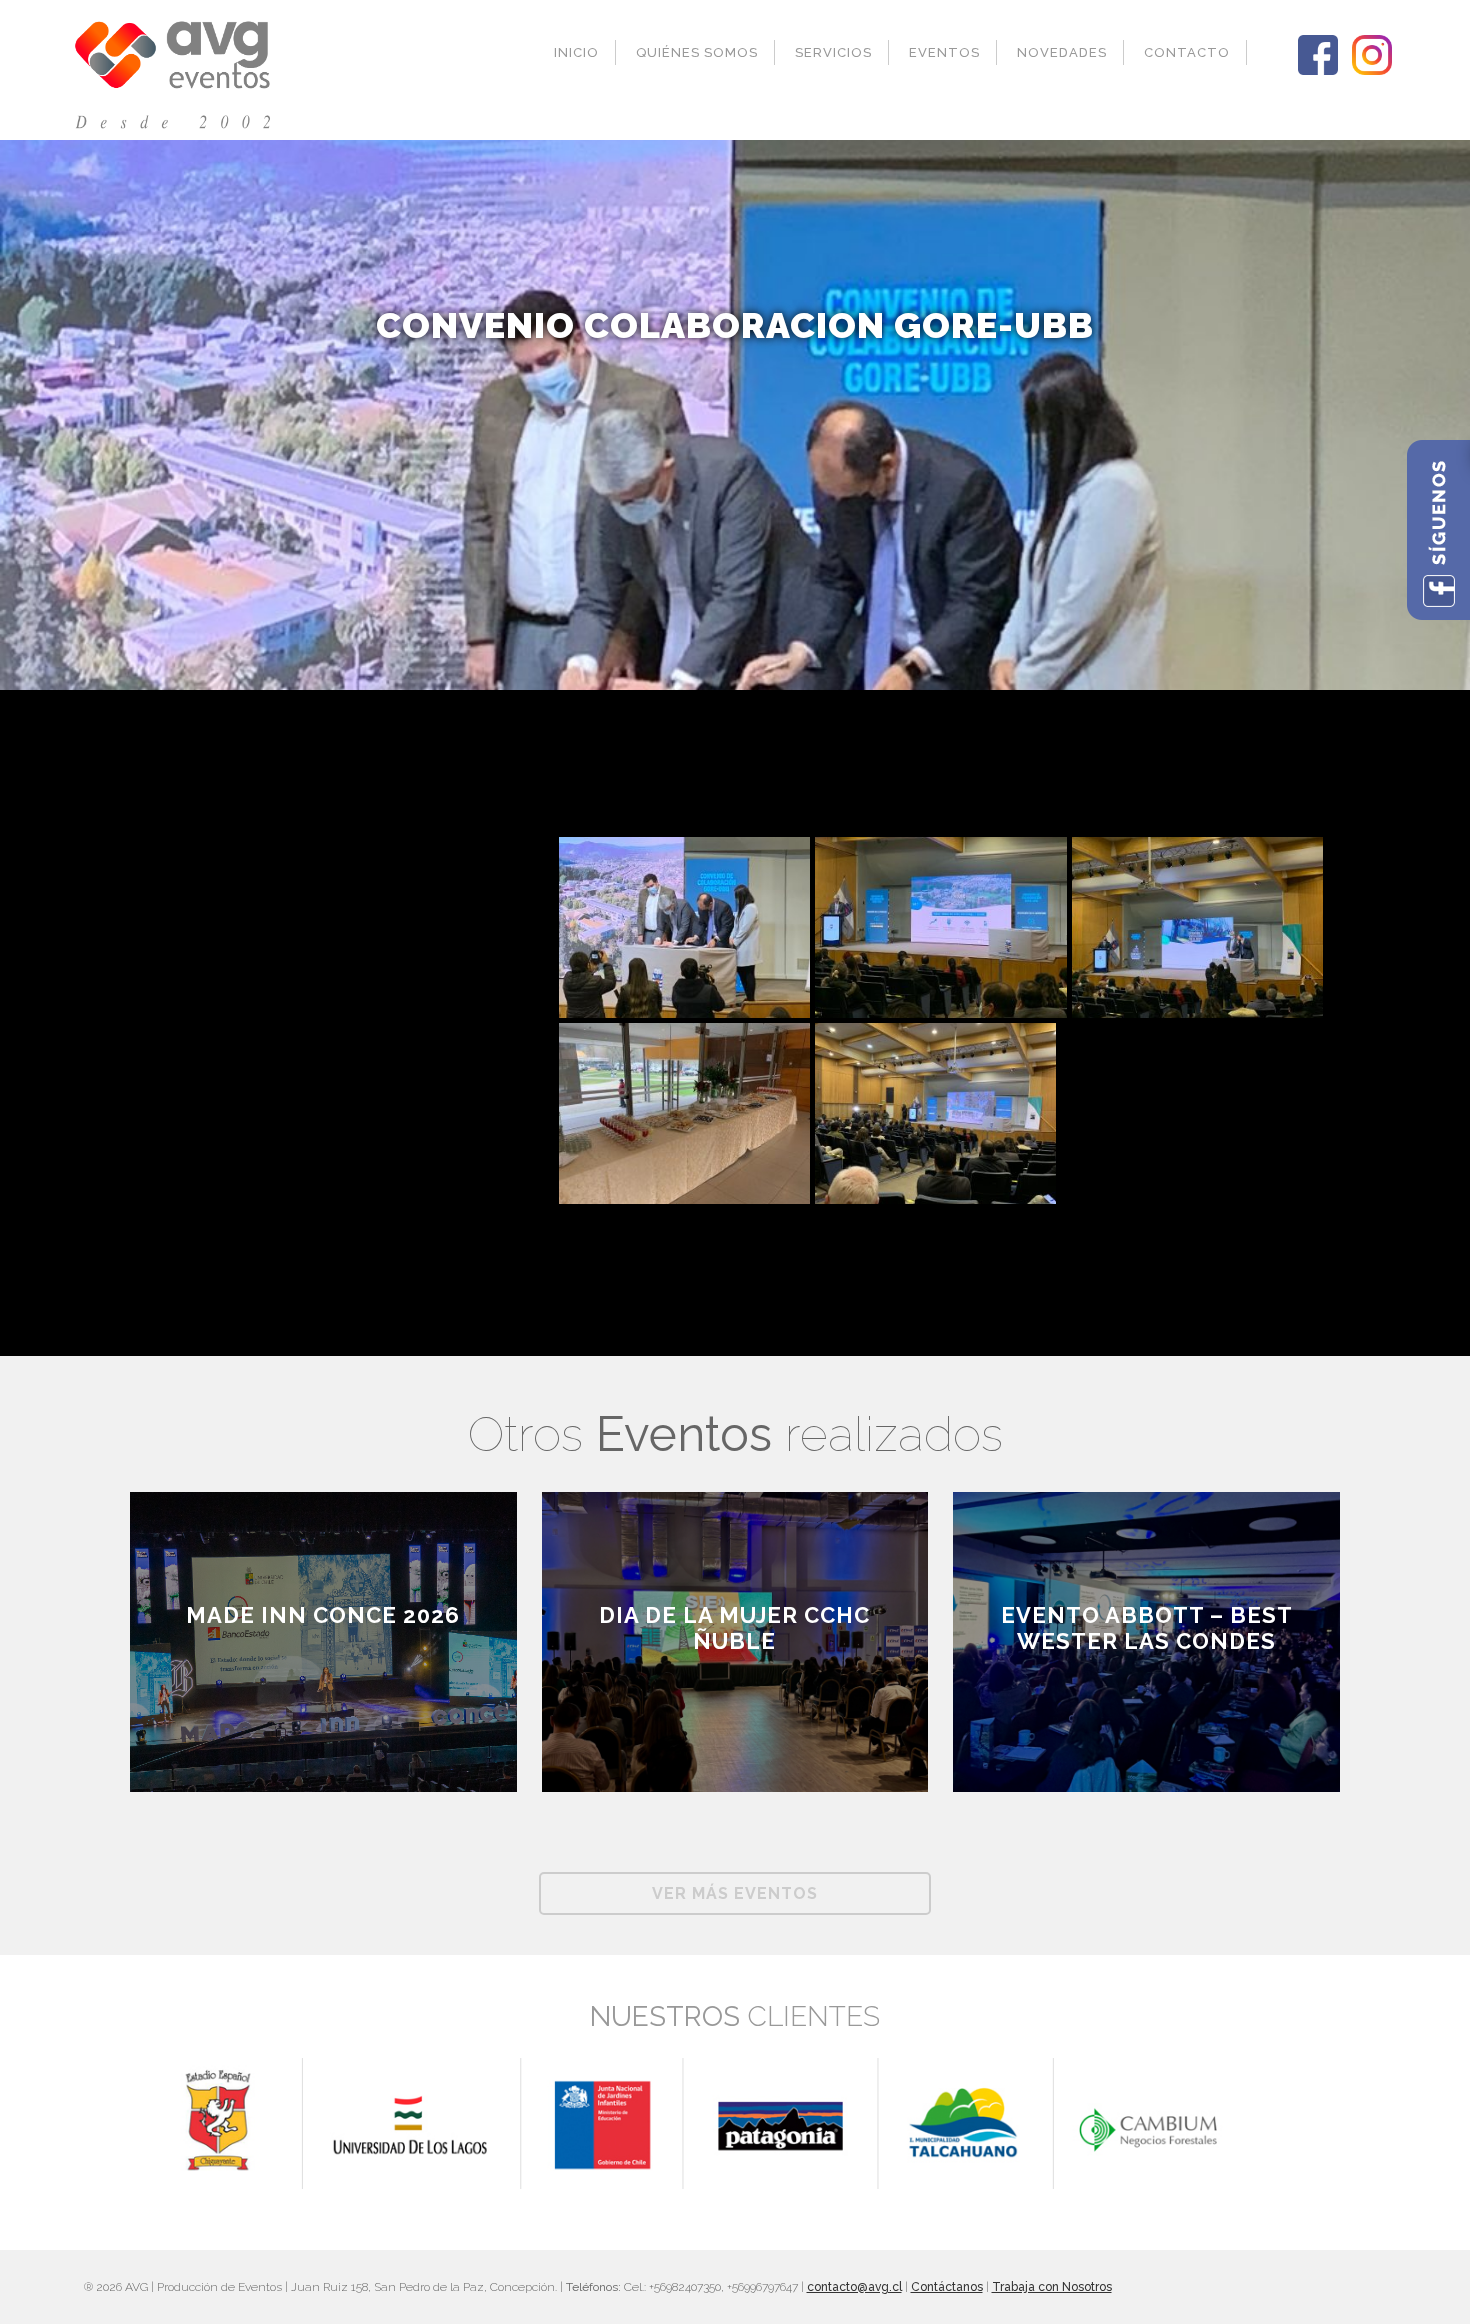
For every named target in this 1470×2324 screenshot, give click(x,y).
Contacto (1187, 52)
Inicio (576, 52)
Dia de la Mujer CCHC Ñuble (734, 1628)
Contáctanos (947, 2287)
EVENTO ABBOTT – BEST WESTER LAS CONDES (1147, 1628)
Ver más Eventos (735, 1893)
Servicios (833, 52)
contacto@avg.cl (854, 2287)
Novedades (1062, 52)
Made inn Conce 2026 (323, 1615)
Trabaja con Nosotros (1052, 2287)
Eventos (944, 52)
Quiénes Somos (697, 52)
